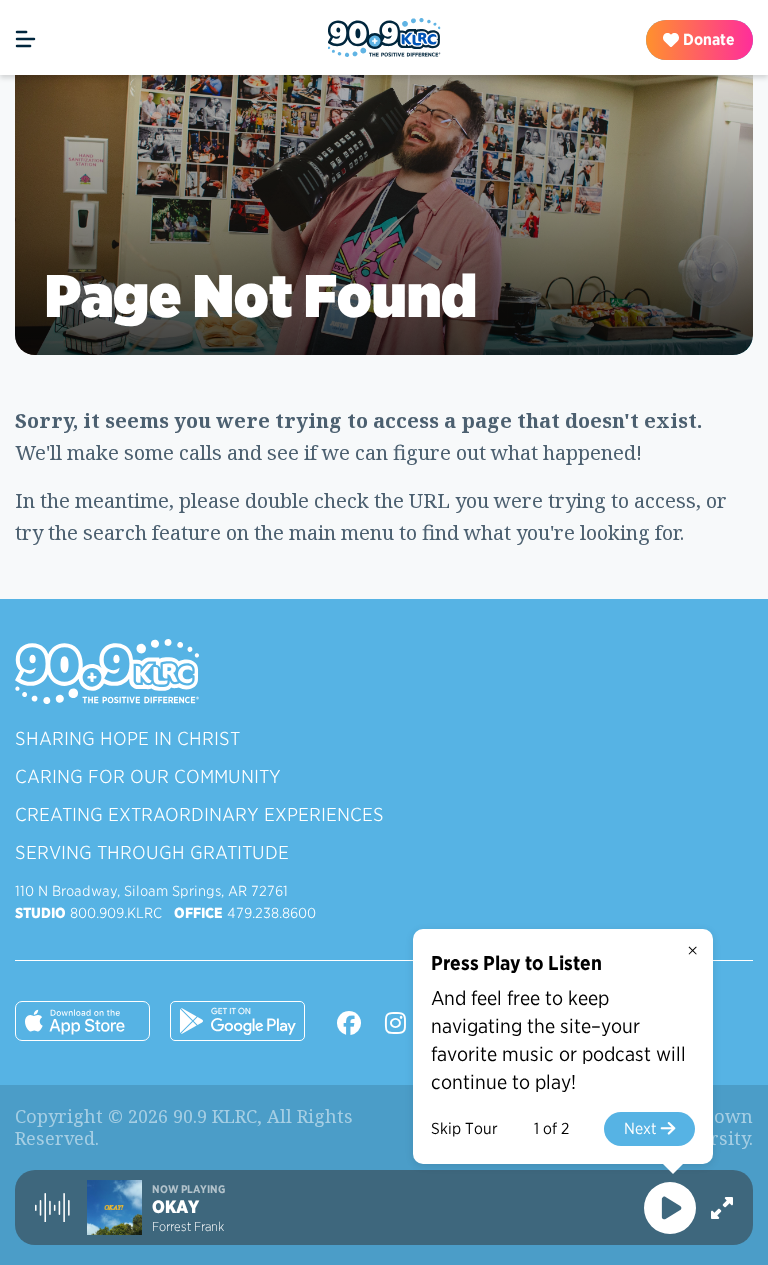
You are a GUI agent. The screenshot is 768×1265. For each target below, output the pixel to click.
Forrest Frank (188, 1226)
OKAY (175, 1207)
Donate (707, 39)
